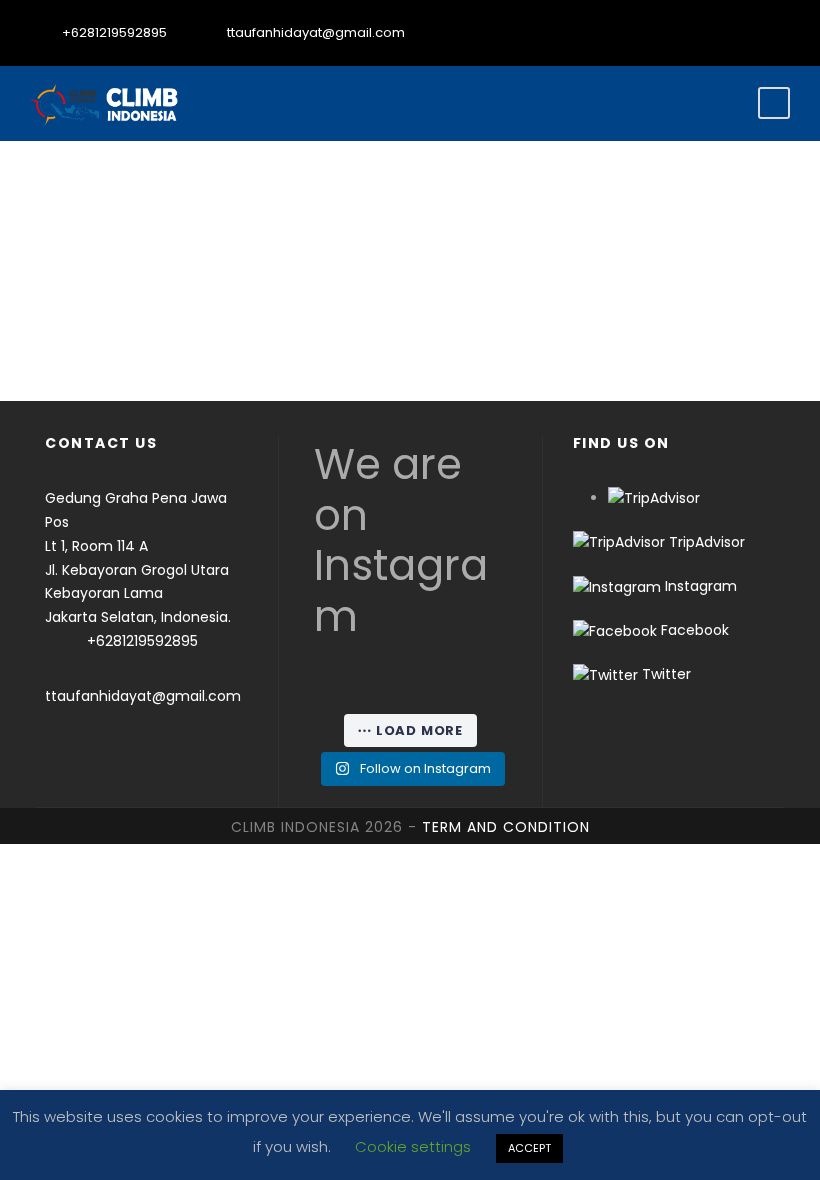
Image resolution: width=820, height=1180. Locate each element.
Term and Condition (506, 827)
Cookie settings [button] (413, 1146)
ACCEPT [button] (529, 1148)
